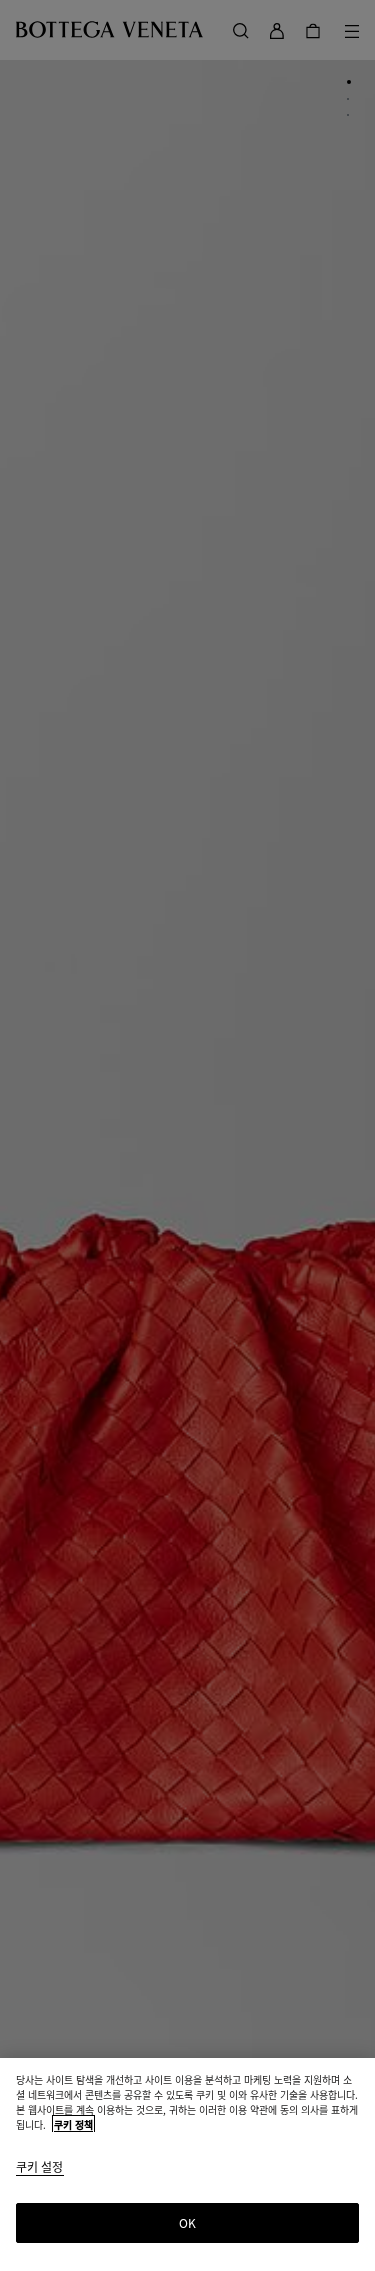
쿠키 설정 (40, 2167)
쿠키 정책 (73, 2124)
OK (187, 2222)
